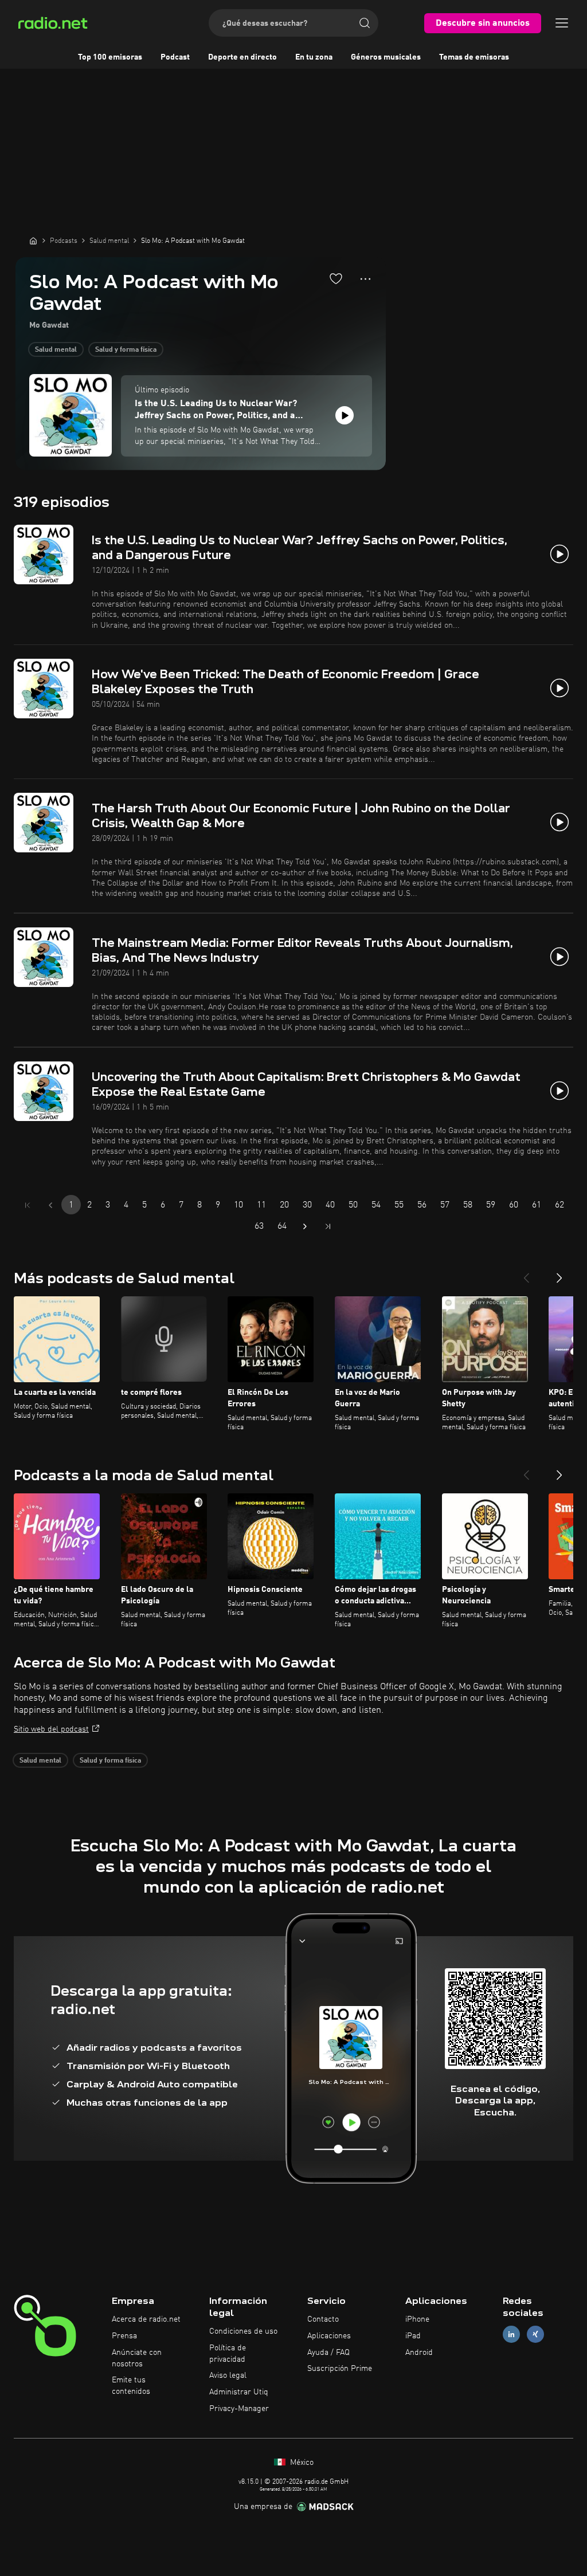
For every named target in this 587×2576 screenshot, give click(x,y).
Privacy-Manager (239, 2409)
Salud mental (56, 350)
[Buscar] (365, 23)
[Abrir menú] (562, 23)
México (301, 2463)
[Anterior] (526, 1273)
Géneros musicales (386, 57)
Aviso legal (228, 2376)
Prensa (124, 2336)
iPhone (417, 2319)
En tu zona (314, 57)
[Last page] (328, 1226)
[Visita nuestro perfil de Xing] (535, 2334)
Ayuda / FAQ (328, 2353)
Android (419, 2353)
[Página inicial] (33, 241)
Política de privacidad (228, 2354)
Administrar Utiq (239, 2392)
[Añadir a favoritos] (336, 278)
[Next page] (305, 1226)
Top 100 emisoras (110, 57)
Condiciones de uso (243, 2331)
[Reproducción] (345, 415)
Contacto (323, 2319)
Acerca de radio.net (146, 2319)
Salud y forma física (126, 350)
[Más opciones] (365, 279)
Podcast (175, 57)
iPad (413, 2336)
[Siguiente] (559, 1273)
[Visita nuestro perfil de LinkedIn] (511, 2334)
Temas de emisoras (474, 57)
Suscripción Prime (340, 2369)
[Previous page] (50, 1205)
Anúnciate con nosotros (137, 2358)
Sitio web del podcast (51, 1729)
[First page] (28, 1205)
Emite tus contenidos (131, 2386)
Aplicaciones (329, 2336)
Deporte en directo (242, 57)
